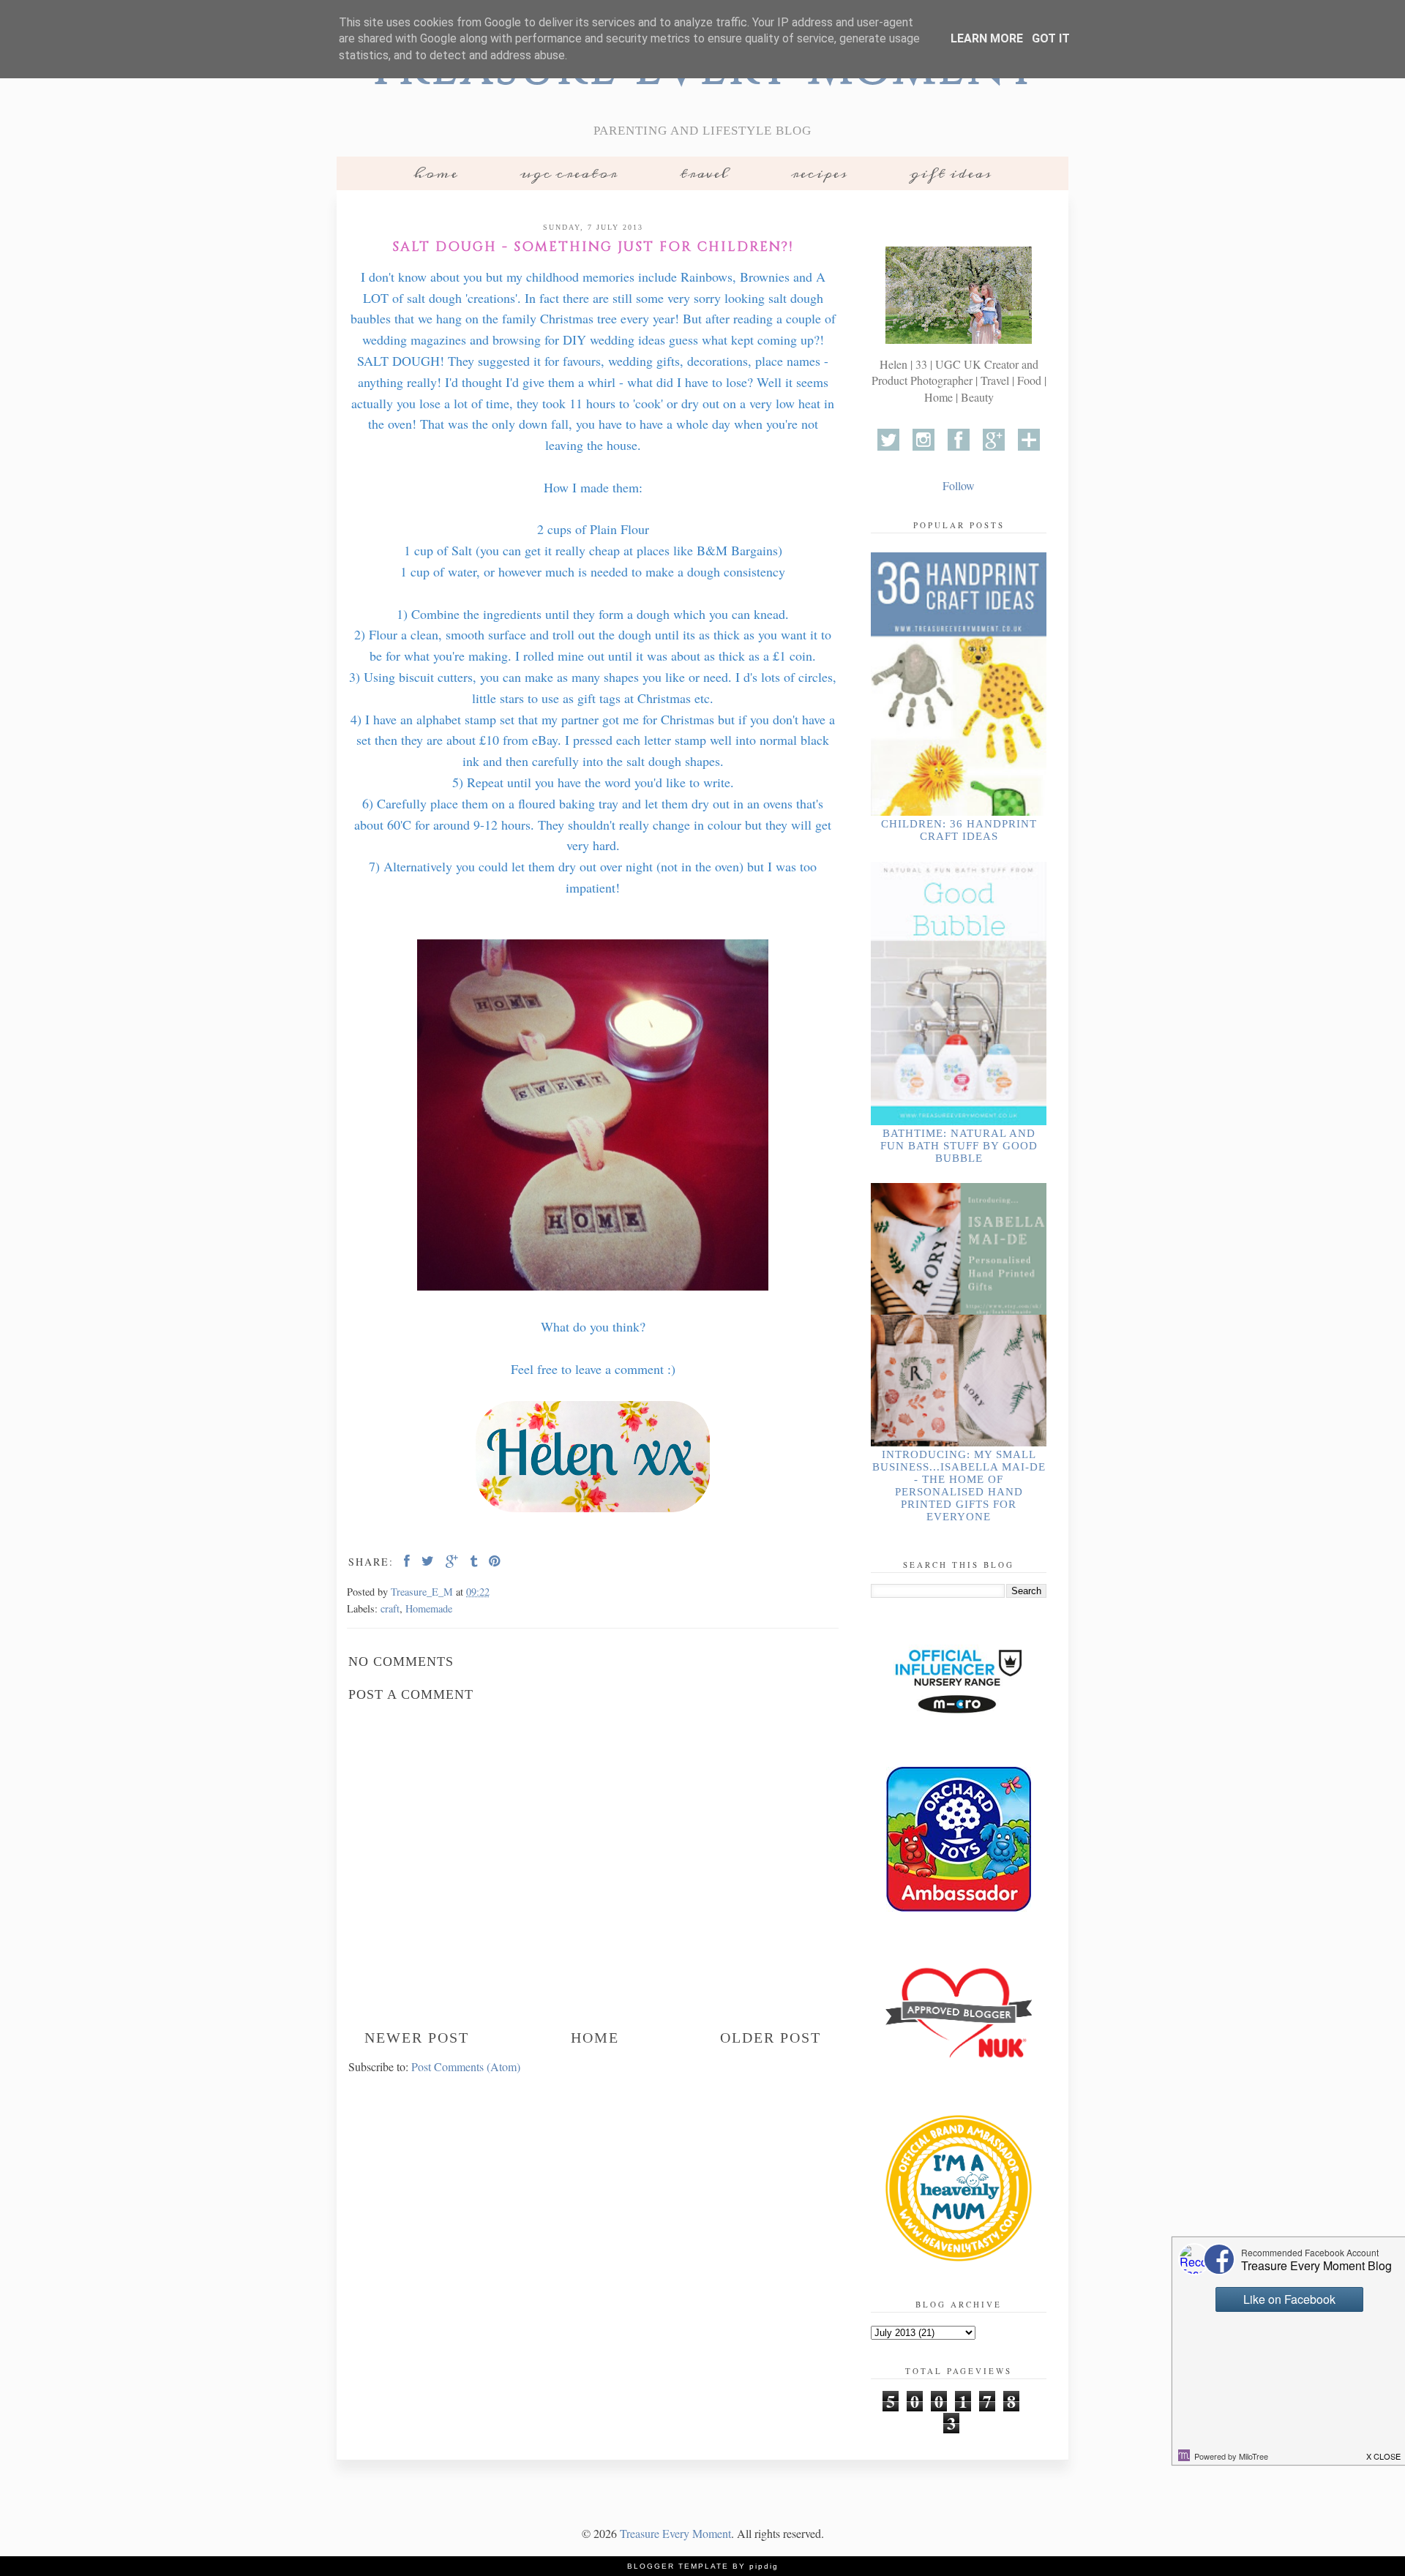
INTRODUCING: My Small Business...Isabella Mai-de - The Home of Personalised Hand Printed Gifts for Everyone (959, 1486)
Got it (1051, 38)
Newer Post (417, 2038)
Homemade (429, 1608)
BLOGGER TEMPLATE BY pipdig (703, 2566)
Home (436, 173)
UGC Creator (569, 173)
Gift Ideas (951, 173)
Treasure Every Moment (675, 2533)
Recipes (819, 173)
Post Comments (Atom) (466, 2066)
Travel (704, 173)
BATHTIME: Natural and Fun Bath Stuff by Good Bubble (959, 1146)
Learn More (987, 38)
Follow (959, 485)
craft (390, 1608)
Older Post (771, 2038)
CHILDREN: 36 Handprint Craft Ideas (959, 830)
